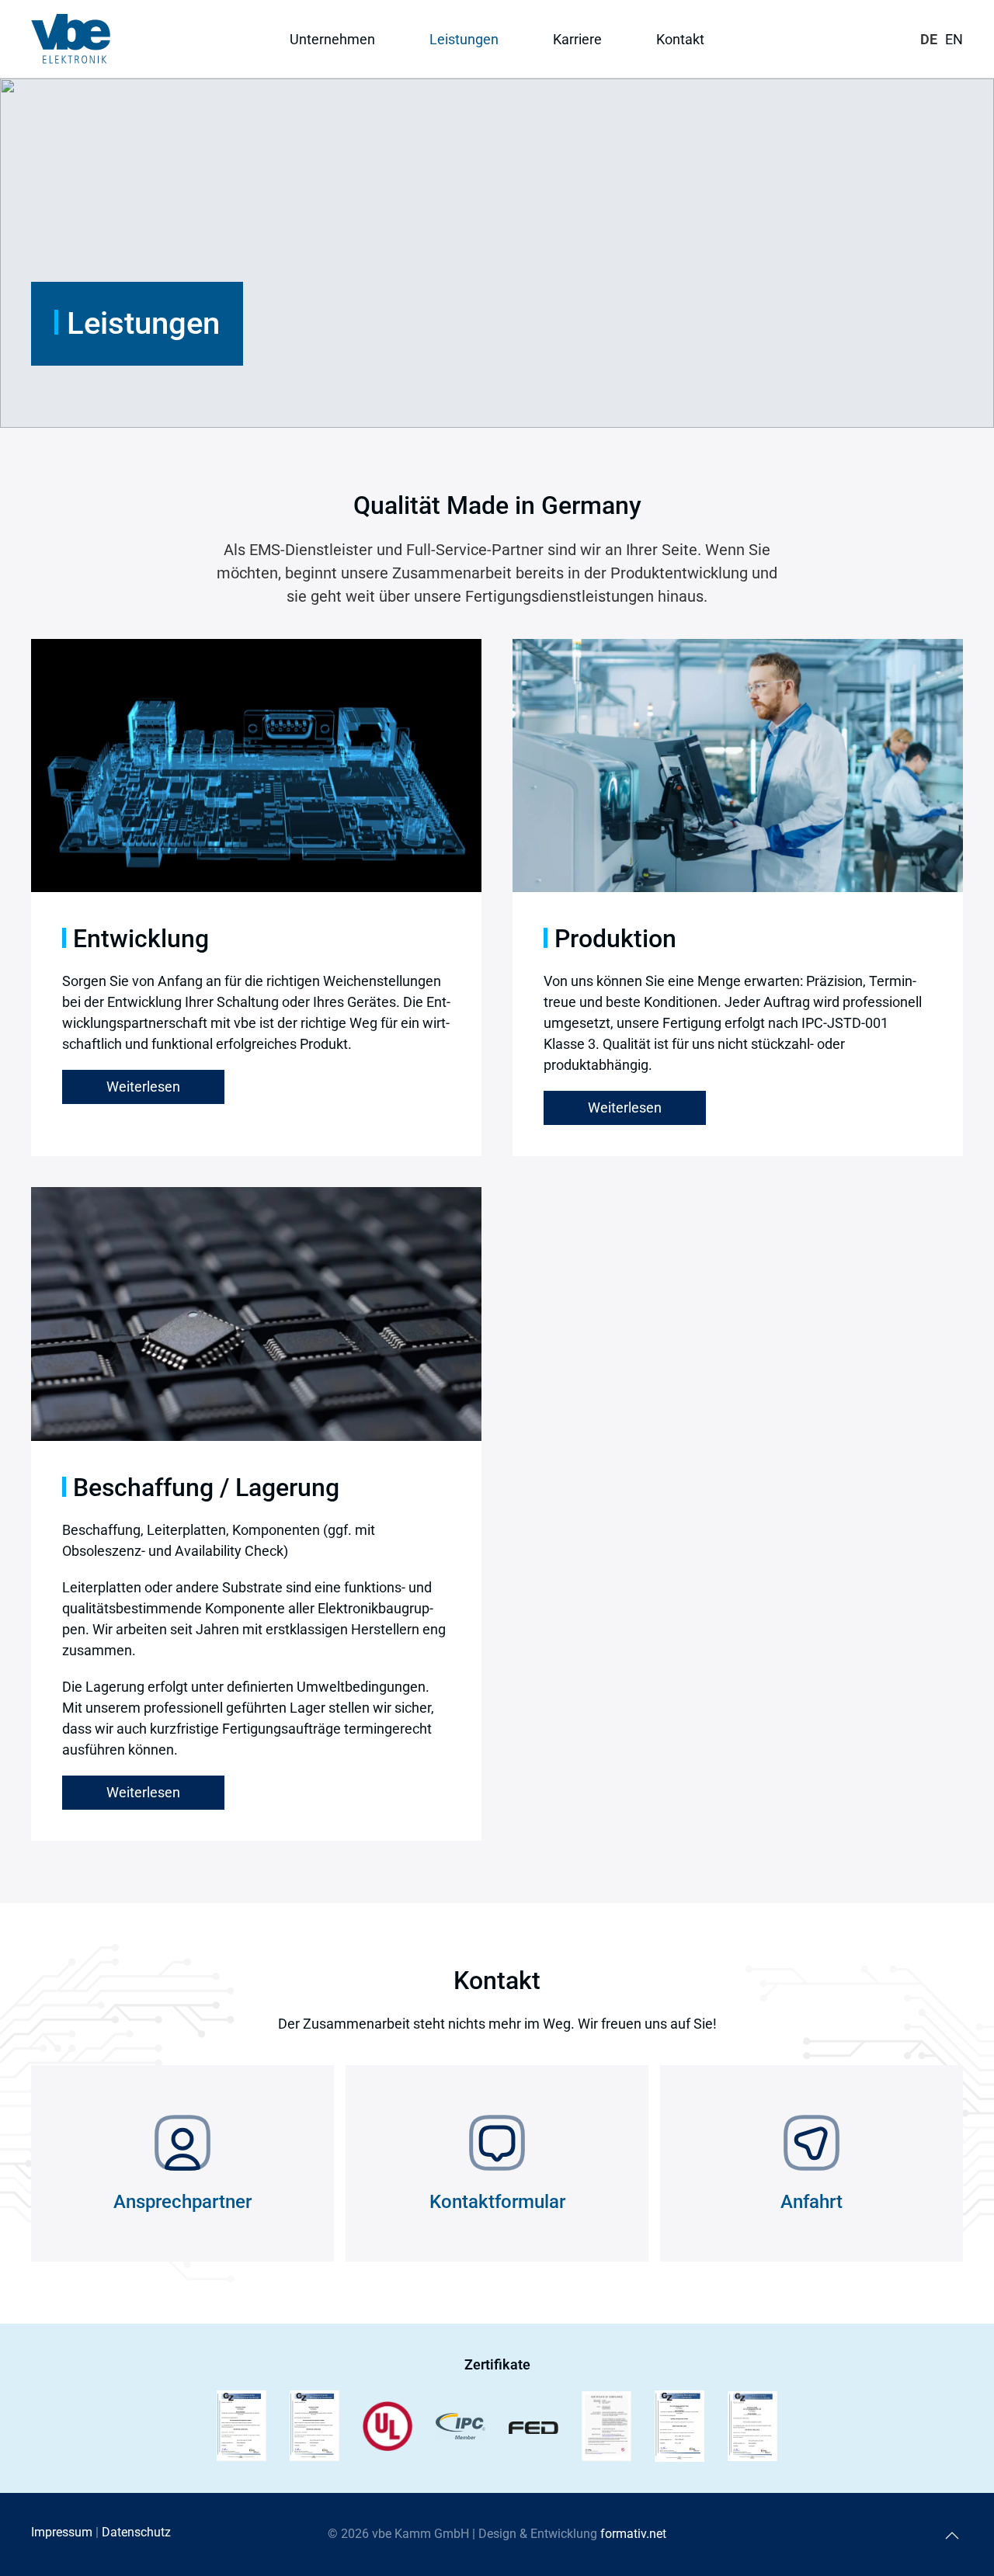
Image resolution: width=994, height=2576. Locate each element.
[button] (952, 2536)
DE (929, 39)
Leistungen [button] (464, 39)
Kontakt (680, 39)
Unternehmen (332, 39)
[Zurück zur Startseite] (71, 39)
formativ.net (633, 2534)
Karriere (577, 39)
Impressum (62, 2532)
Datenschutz (136, 2532)
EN (954, 39)
